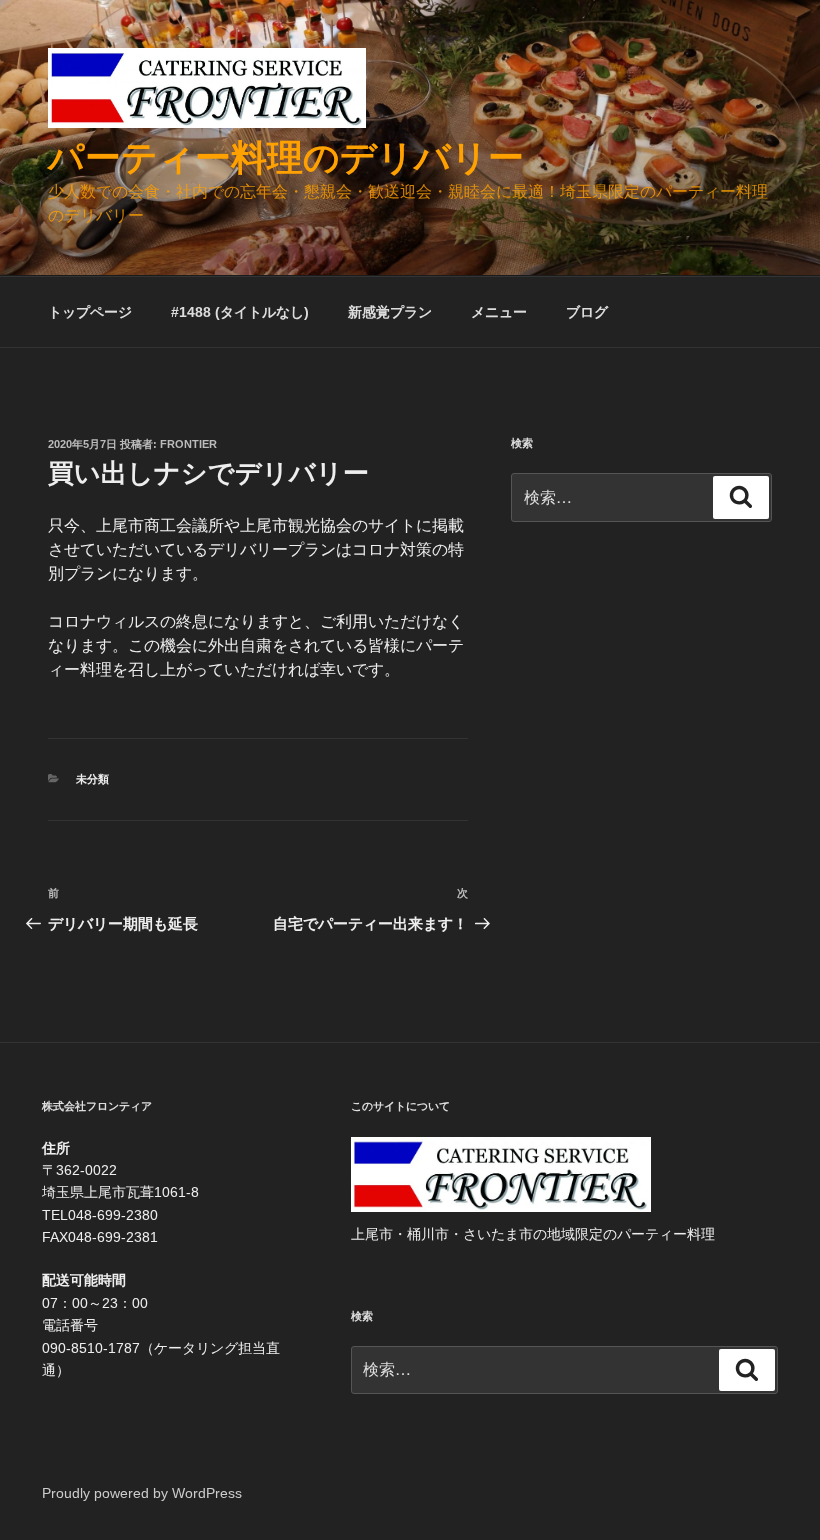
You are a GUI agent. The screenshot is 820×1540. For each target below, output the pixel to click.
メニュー (499, 312)
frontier (188, 444)
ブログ (587, 312)
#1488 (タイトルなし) (240, 312)
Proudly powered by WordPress (142, 1493)
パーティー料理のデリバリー (286, 157)
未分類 (92, 779)
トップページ (90, 312)
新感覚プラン (390, 312)
